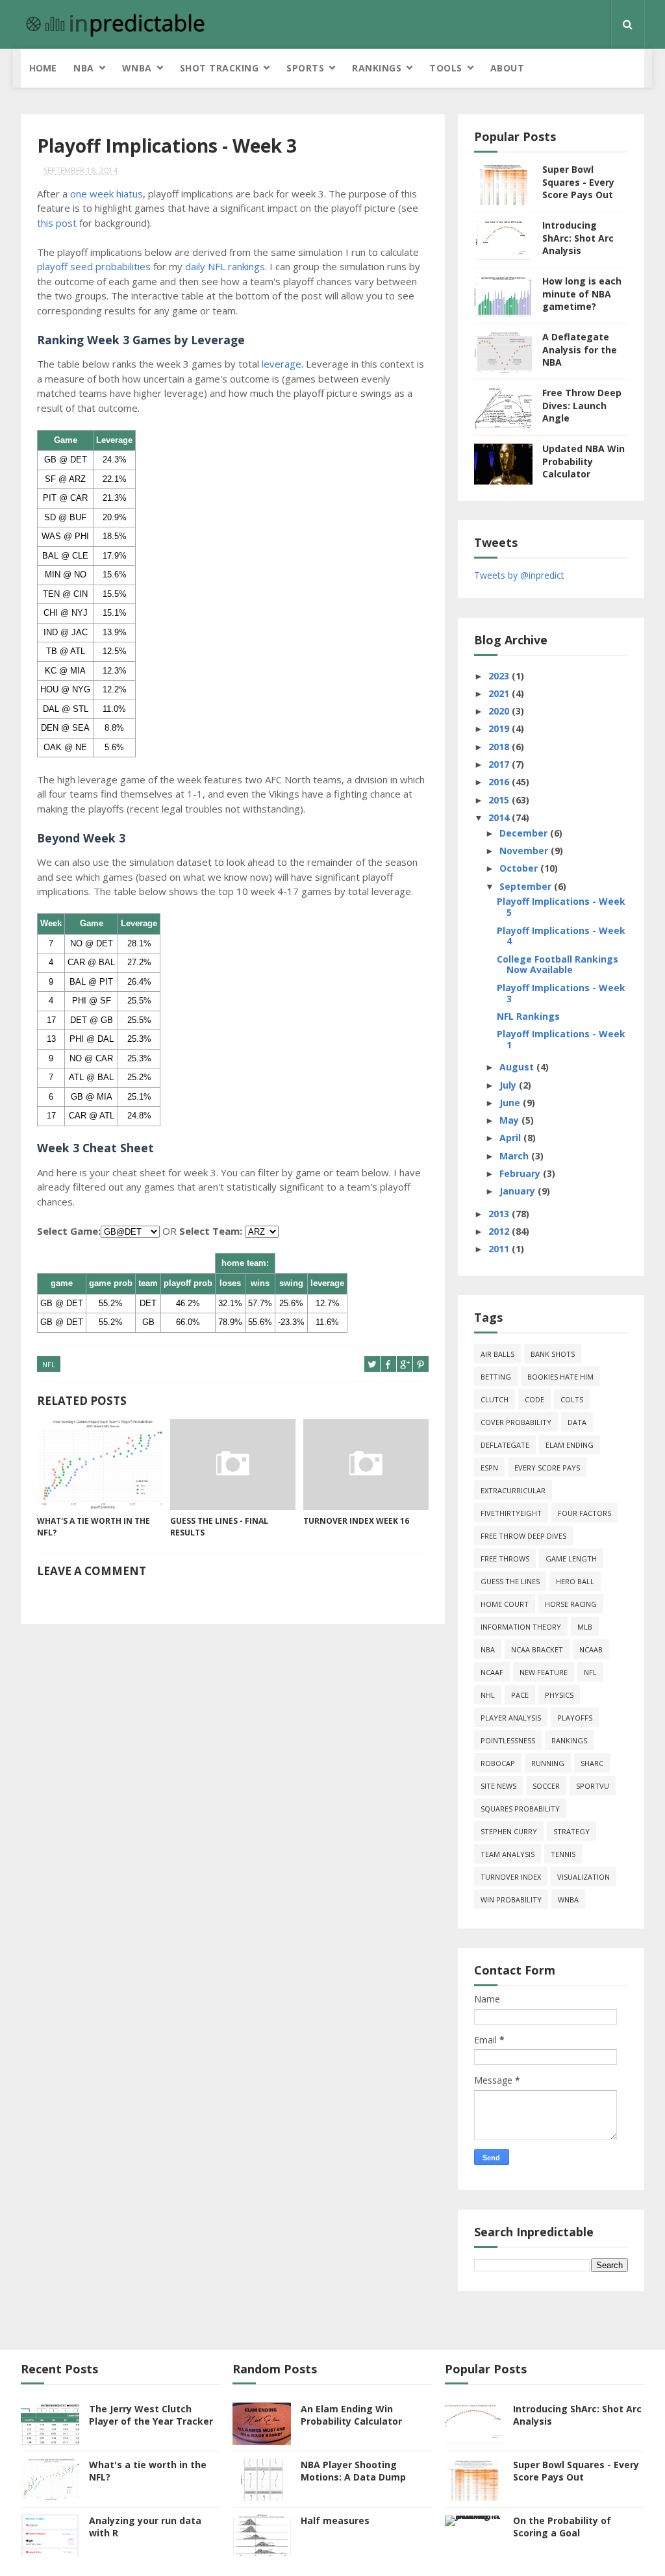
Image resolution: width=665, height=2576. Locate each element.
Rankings (377, 68)
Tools (446, 68)
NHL (488, 1695)
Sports (305, 68)
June (511, 1103)
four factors (584, 1513)
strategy (571, 1831)
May (510, 1120)
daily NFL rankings (225, 266)
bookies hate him (560, 1377)
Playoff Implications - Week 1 (561, 1039)
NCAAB (591, 1649)
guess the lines (510, 1581)
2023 (500, 676)
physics (559, 1695)
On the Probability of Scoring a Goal (562, 2527)
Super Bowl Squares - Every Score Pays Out (578, 182)
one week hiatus (107, 194)
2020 (500, 711)
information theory (521, 1627)
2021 (500, 693)
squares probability (520, 1809)
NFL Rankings (528, 1016)
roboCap (498, 1763)
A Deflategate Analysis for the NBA (580, 349)
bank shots (553, 1354)
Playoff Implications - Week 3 (561, 993)
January (519, 1191)
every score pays (547, 1468)
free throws (505, 1559)
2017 (500, 764)
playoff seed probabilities (94, 266)
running (548, 1763)
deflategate (505, 1445)
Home (43, 68)
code (534, 1399)
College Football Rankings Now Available (558, 965)
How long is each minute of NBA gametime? (582, 294)
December (525, 833)
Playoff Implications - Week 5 (561, 907)
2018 (500, 747)
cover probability (516, 1422)
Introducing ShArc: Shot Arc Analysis (578, 238)
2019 (500, 728)
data (577, 1422)
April (511, 1138)
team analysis (508, 1854)
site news (498, 1786)
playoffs (575, 1718)
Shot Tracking (220, 68)
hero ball (575, 1581)
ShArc (592, 1763)
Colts (572, 1399)
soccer (546, 1786)
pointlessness (508, 1740)
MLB (585, 1627)
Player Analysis (511, 1718)
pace (520, 1695)
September (527, 886)
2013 (500, 1214)
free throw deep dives (523, 1536)
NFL (49, 1364)
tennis (563, 1854)
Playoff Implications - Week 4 (561, 936)
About (508, 68)
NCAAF (492, 1672)
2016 (500, 782)
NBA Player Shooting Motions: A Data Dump (353, 2471)
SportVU (593, 1786)
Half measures (335, 2520)
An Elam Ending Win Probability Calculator (351, 2415)
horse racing (571, 1604)
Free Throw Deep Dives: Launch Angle (582, 405)
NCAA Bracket (537, 1649)
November (525, 851)
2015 (500, 800)
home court (505, 1604)
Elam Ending (570, 1445)
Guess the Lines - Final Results (219, 1527)
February (521, 1173)
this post (57, 223)
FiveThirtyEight (511, 1513)
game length (571, 1559)
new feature (544, 1672)
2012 (500, 1231)
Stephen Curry (509, 1831)
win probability (511, 1900)
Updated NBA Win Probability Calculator (583, 461)
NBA (84, 68)
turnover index (511, 1877)
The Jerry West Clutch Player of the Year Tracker (151, 2415)
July (509, 1085)
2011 (500, 1249)
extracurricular (513, 1490)
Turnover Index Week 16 (356, 1521)
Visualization (583, 1877)
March (515, 1156)
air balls (497, 1354)
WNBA (137, 68)
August (518, 1067)
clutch (495, 1399)
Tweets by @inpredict (519, 575)
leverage (282, 364)
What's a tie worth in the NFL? (94, 1527)
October (520, 868)
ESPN (489, 1468)
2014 (500, 817)
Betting (496, 1377)
